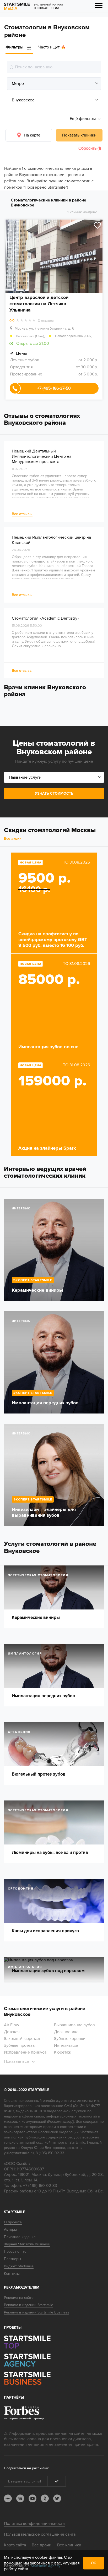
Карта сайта (15, 2545)
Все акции (13, 839)
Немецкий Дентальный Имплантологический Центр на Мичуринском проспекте (42, 456)
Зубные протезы (20, 2045)
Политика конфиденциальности (34, 2524)
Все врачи (42, 2545)
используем (23, 2557)
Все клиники (69, 2545)
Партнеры (12, 2259)
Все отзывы (22, 514)
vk (20, 2498)
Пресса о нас (15, 2252)
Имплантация (67, 2045)
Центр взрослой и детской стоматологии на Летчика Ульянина (39, 304)
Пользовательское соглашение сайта (40, 2534)
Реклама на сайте (19, 2298)
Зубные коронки (70, 2039)
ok (45, 2498)
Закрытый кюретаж (22, 2039)
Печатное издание (20, 2237)
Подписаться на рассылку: (26, 2468)
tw (57, 2498)
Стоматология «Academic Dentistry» (45, 618)
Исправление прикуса (25, 2052)
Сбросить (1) (90, 148)
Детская (12, 2032)
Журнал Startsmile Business (27, 2244)
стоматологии (86, 2100)
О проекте (13, 2222)
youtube (33, 2498)
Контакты (12, 2274)
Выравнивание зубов (74, 2025)
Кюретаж (63, 2052)
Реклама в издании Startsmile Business (37, 2312)
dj (8, 2498)
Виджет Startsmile (19, 2266)
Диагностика (66, 2032)
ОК (93, 2563)
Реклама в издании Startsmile (29, 2305)
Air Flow (12, 2025)
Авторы (10, 2230)
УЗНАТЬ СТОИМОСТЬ (54, 793)
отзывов (46, 321)
